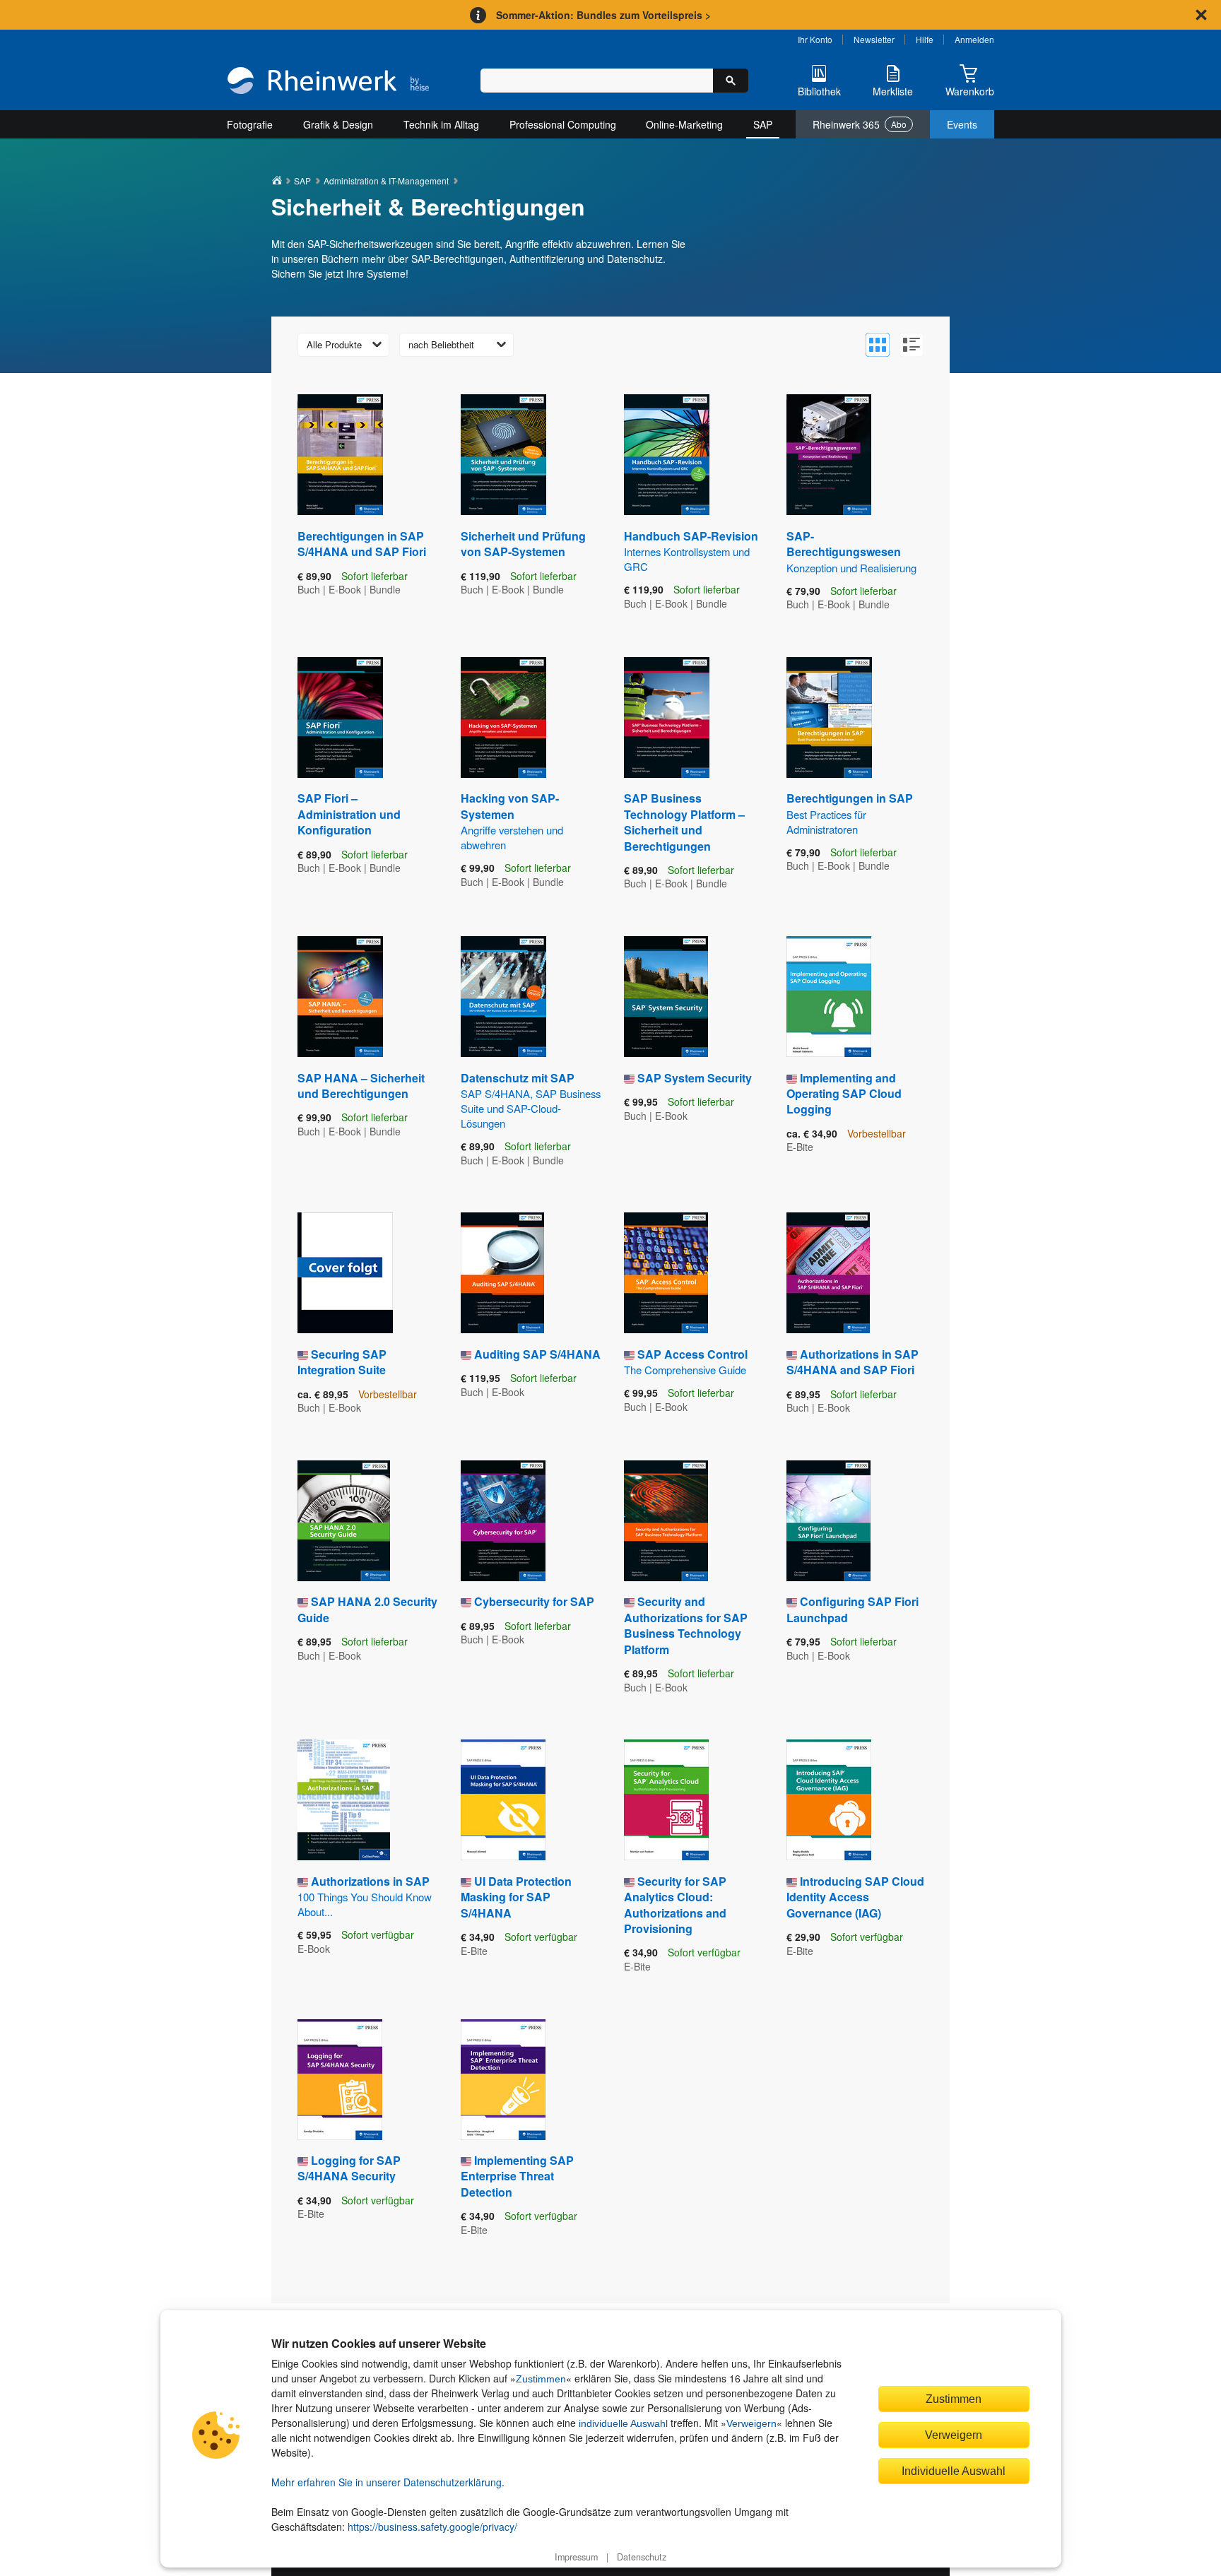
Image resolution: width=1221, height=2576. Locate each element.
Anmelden (974, 39)
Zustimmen (541, 2379)
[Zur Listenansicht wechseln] (912, 345)
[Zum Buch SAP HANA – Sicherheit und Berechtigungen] (340, 997)
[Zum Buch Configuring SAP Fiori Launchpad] (828, 1521)
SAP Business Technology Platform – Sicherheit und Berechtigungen (684, 822)
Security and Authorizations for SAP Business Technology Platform (686, 1625)
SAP (763, 124)
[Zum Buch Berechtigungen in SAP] (829, 717)
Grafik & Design (338, 124)
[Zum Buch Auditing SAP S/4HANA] (502, 1273)
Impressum (576, 2557)
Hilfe (925, 39)
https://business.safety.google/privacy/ (432, 2527)
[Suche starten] (731, 81)
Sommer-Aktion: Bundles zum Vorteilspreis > (603, 15)
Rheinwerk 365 (860, 124)
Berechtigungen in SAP (850, 813)
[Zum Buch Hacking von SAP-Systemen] (503, 717)
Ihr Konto (815, 39)
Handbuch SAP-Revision (691, 551)
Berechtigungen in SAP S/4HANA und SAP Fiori (362, 544)
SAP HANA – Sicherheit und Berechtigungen (361, 1086)
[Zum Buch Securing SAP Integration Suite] (345, 1273)
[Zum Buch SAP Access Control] (666, 1273)
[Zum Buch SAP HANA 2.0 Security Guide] (344, 1521)
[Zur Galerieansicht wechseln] (878, 345)
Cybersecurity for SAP (534, 1601)
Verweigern (751, 2423)
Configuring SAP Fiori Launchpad (853, 1609)
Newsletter (874, 39)
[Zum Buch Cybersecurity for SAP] (503, 1521)
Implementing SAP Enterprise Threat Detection (517, 2176)
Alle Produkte (334, 344)
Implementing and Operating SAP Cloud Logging (844, 1094)
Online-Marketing (684, 124)
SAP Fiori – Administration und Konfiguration (349, 814)
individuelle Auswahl (623, 2423)
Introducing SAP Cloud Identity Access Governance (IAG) (855, 1897)
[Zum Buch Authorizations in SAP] (344, 1800)
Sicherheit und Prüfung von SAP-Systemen (523, 544)
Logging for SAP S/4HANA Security (349, 2168)
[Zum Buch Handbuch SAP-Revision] (667, 455)
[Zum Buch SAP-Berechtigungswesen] (829, 455)
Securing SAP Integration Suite (342, 1362)
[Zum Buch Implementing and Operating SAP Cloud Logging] (829, 997)
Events (962, 124)
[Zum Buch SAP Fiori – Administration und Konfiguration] (340, 717)
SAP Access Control (686, 1361)
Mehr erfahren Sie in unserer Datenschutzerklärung (387, 2482)
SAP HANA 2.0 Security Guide (367, 1609)
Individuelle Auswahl (954, 2471)
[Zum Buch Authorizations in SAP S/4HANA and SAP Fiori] (828, 1273)
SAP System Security (695, 1078)
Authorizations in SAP (365, 1896)
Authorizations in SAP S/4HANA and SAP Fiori (853, 1362)
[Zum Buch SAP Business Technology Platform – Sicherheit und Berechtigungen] (667, 717)
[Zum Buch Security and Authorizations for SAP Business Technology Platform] (666, 1521)
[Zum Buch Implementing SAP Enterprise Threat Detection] (503, 2080)
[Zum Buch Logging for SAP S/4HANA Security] (340, 2080)
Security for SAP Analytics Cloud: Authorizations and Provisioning (675, 1905)
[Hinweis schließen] (1201, 15)
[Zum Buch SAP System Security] (666, 997)
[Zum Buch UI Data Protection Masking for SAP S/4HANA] (503, 1800)
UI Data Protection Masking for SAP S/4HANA (516, 1897)
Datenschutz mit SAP (531, 1100)
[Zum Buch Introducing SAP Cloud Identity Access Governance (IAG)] (829, 1800)
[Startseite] (328, 82)
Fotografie (250, 124)
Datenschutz (642, 2557)
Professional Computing (563, 124)
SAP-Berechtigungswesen (851, 551)
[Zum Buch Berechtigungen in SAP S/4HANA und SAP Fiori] (340, 455)
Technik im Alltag (441, 124)
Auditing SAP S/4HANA (537, 1354)
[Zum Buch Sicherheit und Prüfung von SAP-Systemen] (503, 455)
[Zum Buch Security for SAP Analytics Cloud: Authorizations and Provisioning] (666, 1800)
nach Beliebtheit (441, 344)
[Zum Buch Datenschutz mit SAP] (503, 997)
